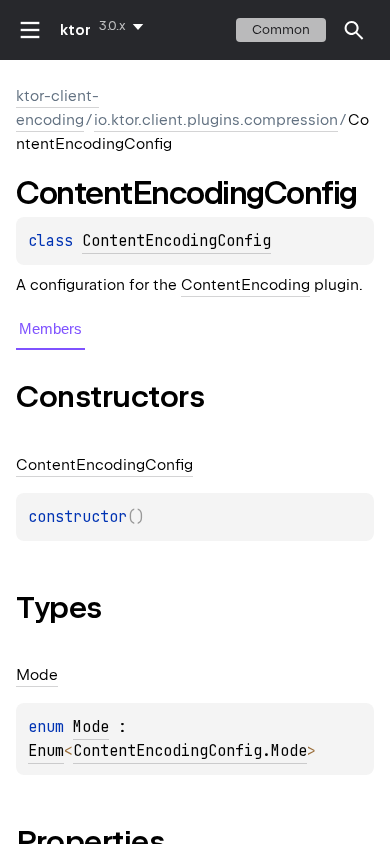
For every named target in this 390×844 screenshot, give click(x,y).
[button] (354, 30)
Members (50, 328)
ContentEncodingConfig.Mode (190, 751)
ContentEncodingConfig (176, 241)
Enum (46, 751)
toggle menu (30, 30)
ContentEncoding (245, 285)
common (281, 29)
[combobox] (125, 26)
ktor (75, 30)
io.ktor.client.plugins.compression (216, 120)
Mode (91, 727)
